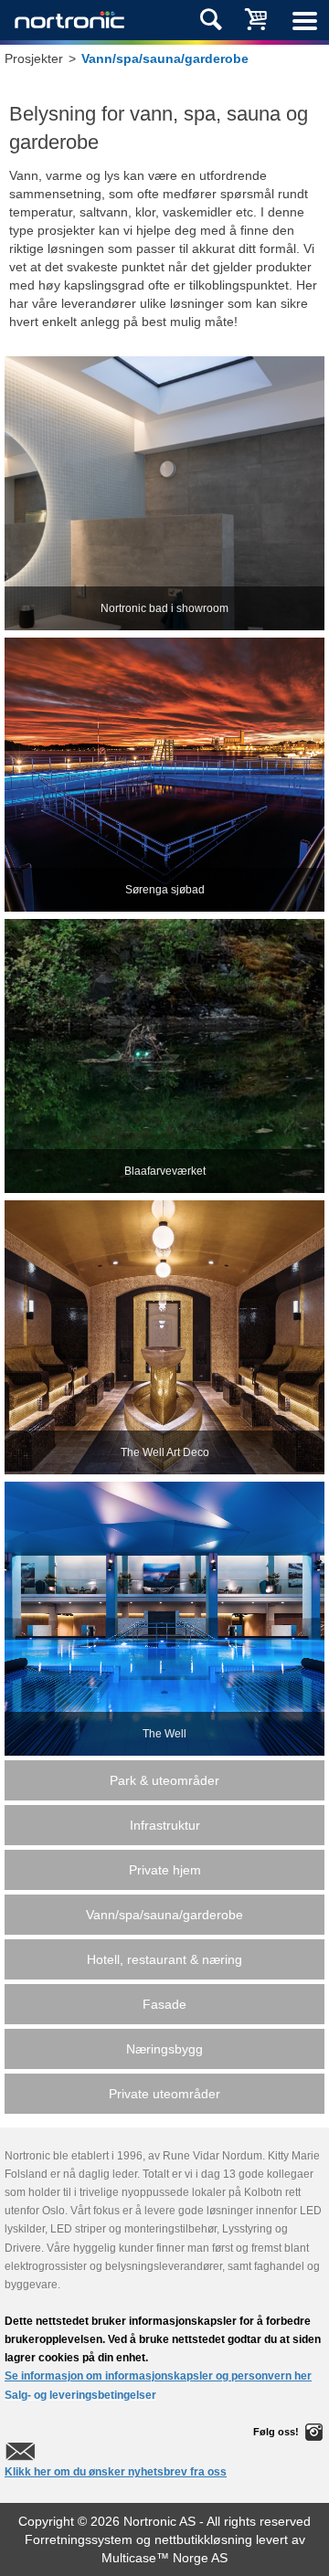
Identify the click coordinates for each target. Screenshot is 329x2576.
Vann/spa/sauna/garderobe (165, 58)
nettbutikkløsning (203, 2539)
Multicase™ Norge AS (164, 2558)
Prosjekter (34, 58)
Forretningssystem (79, 2539)
